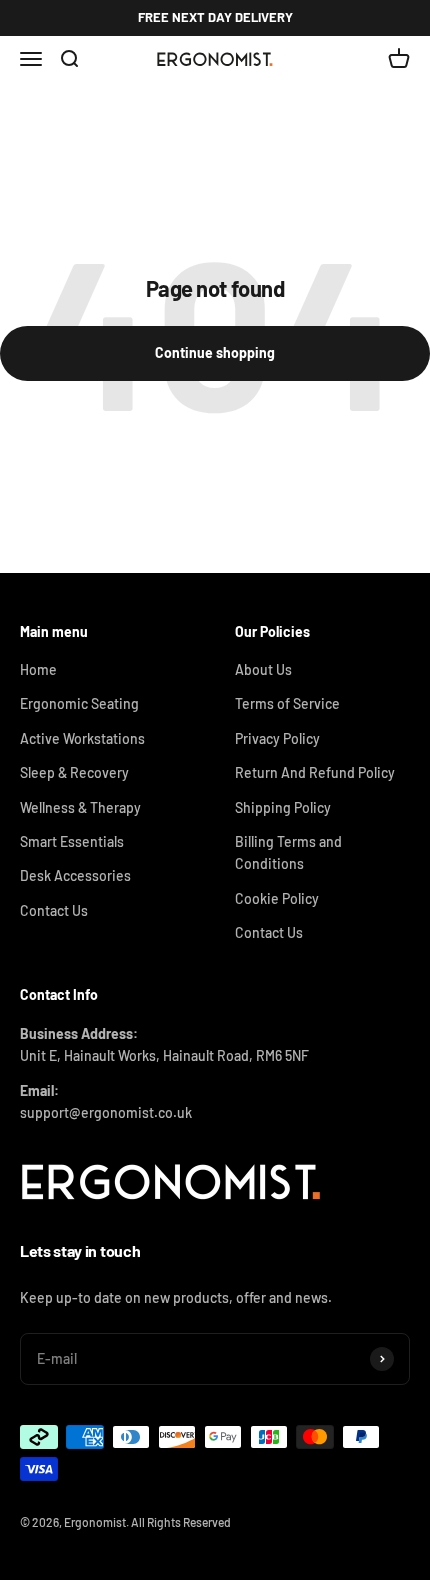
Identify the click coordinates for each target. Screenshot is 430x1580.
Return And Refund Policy (315, 772)
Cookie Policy (277, 898)
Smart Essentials (72, 841)
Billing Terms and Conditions (288, 852)
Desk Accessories (75, 875)
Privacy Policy (277, 738)
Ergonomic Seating (79, 703)
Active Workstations (82, 738)
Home (38, 669)
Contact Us (54, 910)
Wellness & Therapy (80, 807)
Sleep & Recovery (74, 772)
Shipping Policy (283, 807)
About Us (263, 669)
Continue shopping (215, 352)
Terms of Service (287, 703)
